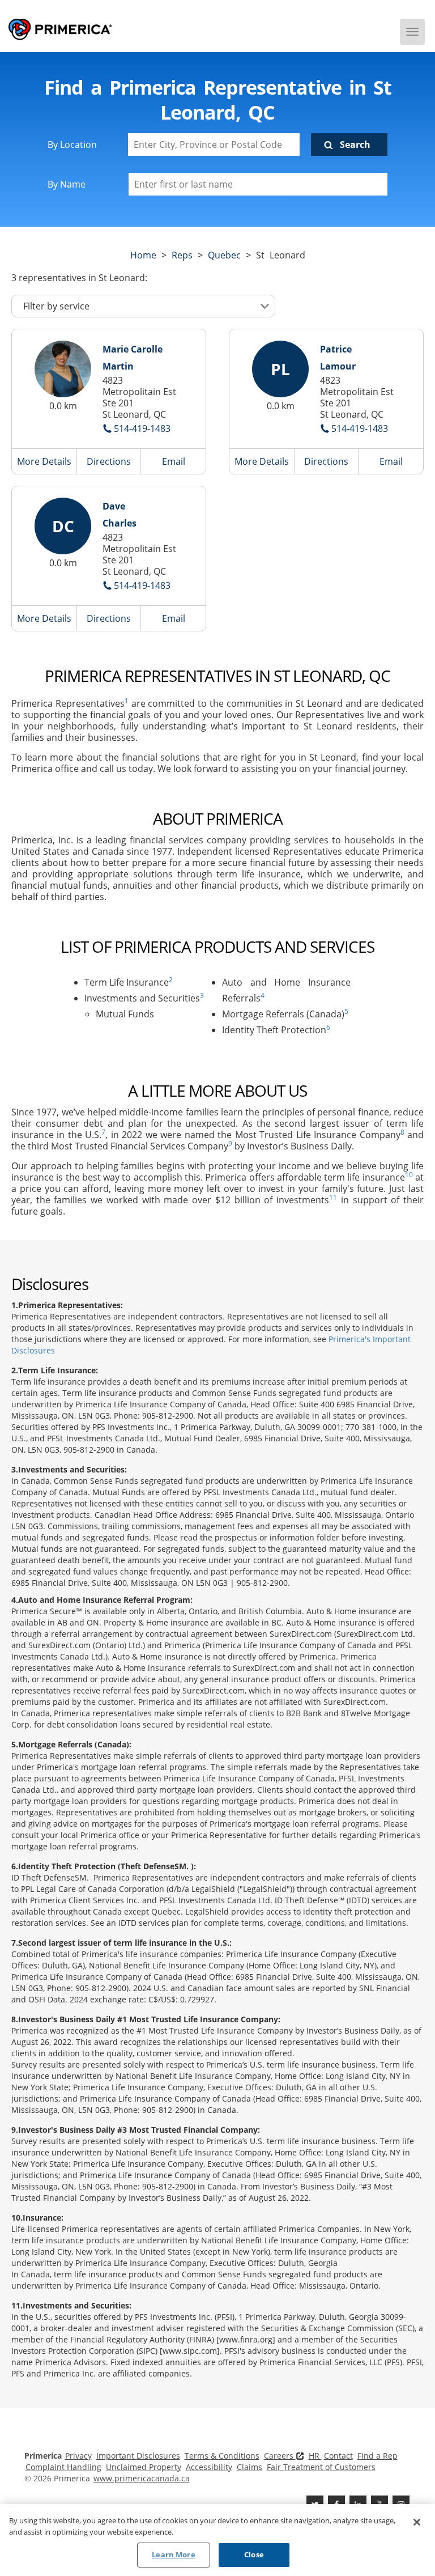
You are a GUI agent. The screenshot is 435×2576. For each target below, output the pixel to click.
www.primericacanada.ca (142, 2478)
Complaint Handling (63, 2467)
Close (254, 2554)
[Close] (417, 2522)
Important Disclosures (138, 2456)
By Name (67, 184)
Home (143, 255)
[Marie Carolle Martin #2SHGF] (63, 369)
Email (174, 461)
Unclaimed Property (144, 2467)
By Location (72, 145)
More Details (44, 461)
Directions (109, 461)
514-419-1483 (142, 428)
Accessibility (209, 2467)
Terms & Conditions (222, 2456)
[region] (217, 2540)
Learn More (173, 2554)
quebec (224, 255)
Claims (250, 2467)
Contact (338, 2456)
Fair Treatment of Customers (321, 2467)
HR (315, 2456)
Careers (280, 2456)
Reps (182, 255)
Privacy (78, 2456)
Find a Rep (378, 2456)
